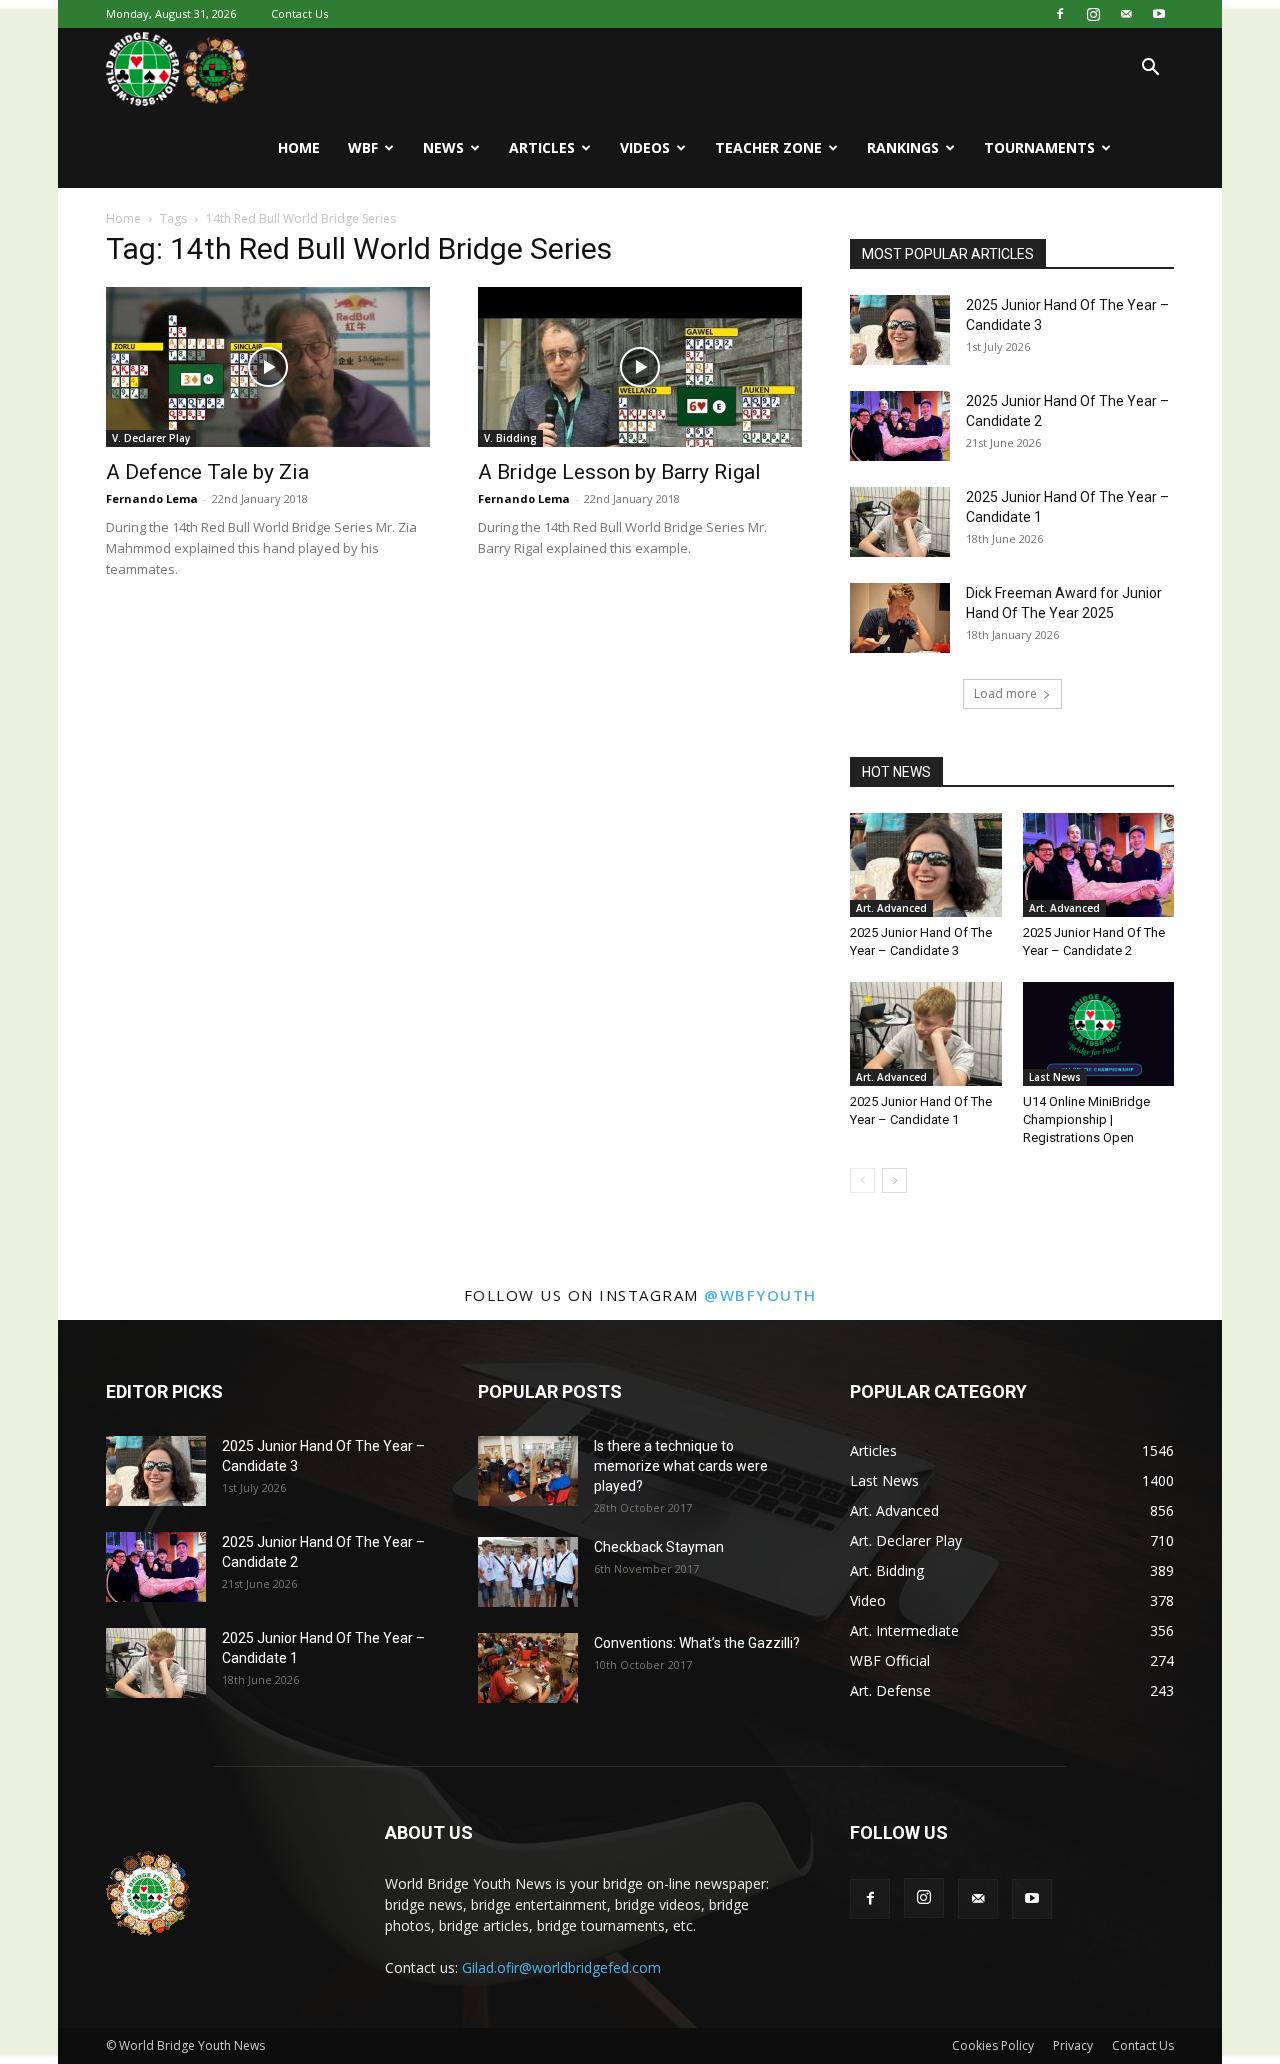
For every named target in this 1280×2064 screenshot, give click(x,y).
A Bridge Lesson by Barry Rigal (619, 472)
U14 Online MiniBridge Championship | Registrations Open (1086, 1119)
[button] (1150, 69)
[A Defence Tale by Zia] (268, 367)
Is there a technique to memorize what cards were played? (681, 1466)
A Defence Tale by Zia (207, 472)
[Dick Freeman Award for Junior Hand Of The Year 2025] (900, 618)
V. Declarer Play (151, 438)
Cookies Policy (993, 2045)
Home (299, 147)
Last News (1055, 1077)
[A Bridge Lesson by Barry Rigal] (640, 367)
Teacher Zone (768, 147)
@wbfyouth (760, 1295)
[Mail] (1126, 14)
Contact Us (299, 13)
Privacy (1073, 2045)
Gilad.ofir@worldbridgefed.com (561, 1967)
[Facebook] (1060, 14)
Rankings (903, 147)
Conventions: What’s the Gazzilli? (697, 1643)
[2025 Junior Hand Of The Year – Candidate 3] (900, 330)
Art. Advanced (891, 908)
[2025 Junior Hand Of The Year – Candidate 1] (900, 522)
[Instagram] (1093, 14)
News (443, 147)
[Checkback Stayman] (528, 1572)
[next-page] (894, 1180)
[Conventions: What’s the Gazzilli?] (528, 1668)
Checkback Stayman (659, 1547)
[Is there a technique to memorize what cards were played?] (528, 1471)
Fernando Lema (152, 498)
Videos (645, 147)
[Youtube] (1159, 14)
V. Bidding (510, 438)
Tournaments (1039, 147)
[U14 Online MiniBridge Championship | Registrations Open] (1099, 1034)
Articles (542, 147)
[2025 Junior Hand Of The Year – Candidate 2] (900, 426)
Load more (1005, 693)
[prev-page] (862, 1180)
